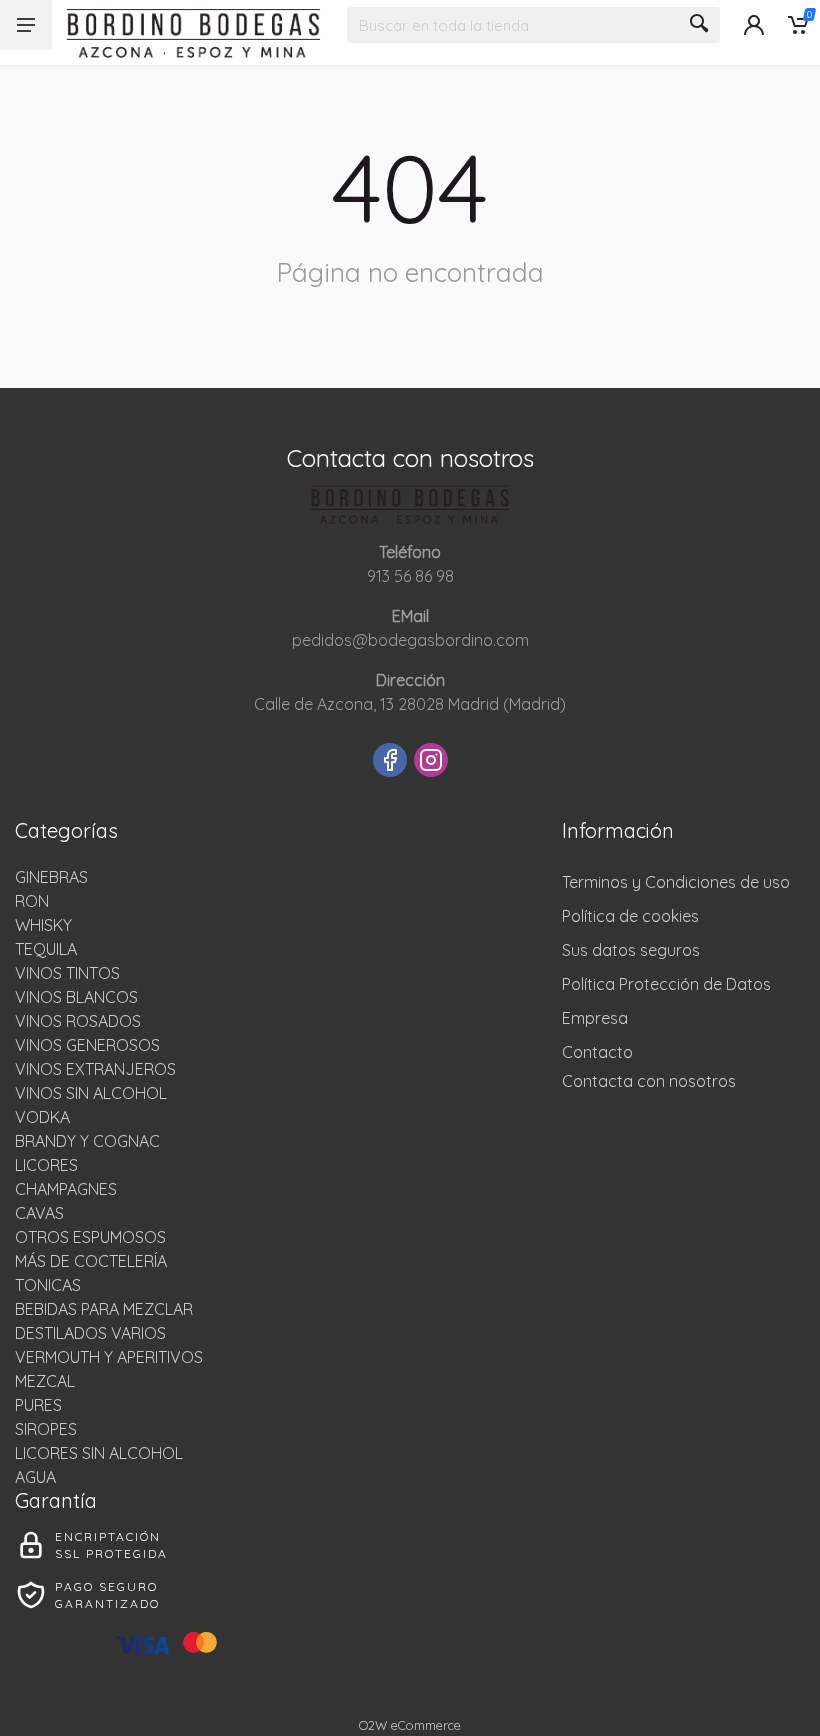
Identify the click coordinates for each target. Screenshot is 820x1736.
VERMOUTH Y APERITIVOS (109, 1357)
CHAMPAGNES (66, 1189)
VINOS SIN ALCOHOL (91, 1093)
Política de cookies (630, 916)
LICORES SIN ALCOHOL (99, 1453)
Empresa (595, 1018)
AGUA (35, 1477)
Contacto (597, 1052)
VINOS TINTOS (67, 973)
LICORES (46, 1165)
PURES (38, 1405)
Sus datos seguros (631, 950)
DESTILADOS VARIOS (90, 1333)
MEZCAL (45, 1381)
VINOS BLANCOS (76, 997)
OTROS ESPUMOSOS (90, 1237)
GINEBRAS (51, 877)
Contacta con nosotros (649, 1081)
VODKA (42, 1117)
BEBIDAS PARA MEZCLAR (104, 1309)
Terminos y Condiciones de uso (676, 882)
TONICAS (48, 1285)
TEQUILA (46, 949)
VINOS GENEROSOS (87, 1045)
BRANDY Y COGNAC (87, 1141)
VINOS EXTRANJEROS (95, 1069)
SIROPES (46, 1429)
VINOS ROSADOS (78, 1021)
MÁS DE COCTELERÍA (91, 1261)
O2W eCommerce (410, 1725)
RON (32, 901)
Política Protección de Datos (666, 984)
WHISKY (43, 925)
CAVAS (39, 1213)
